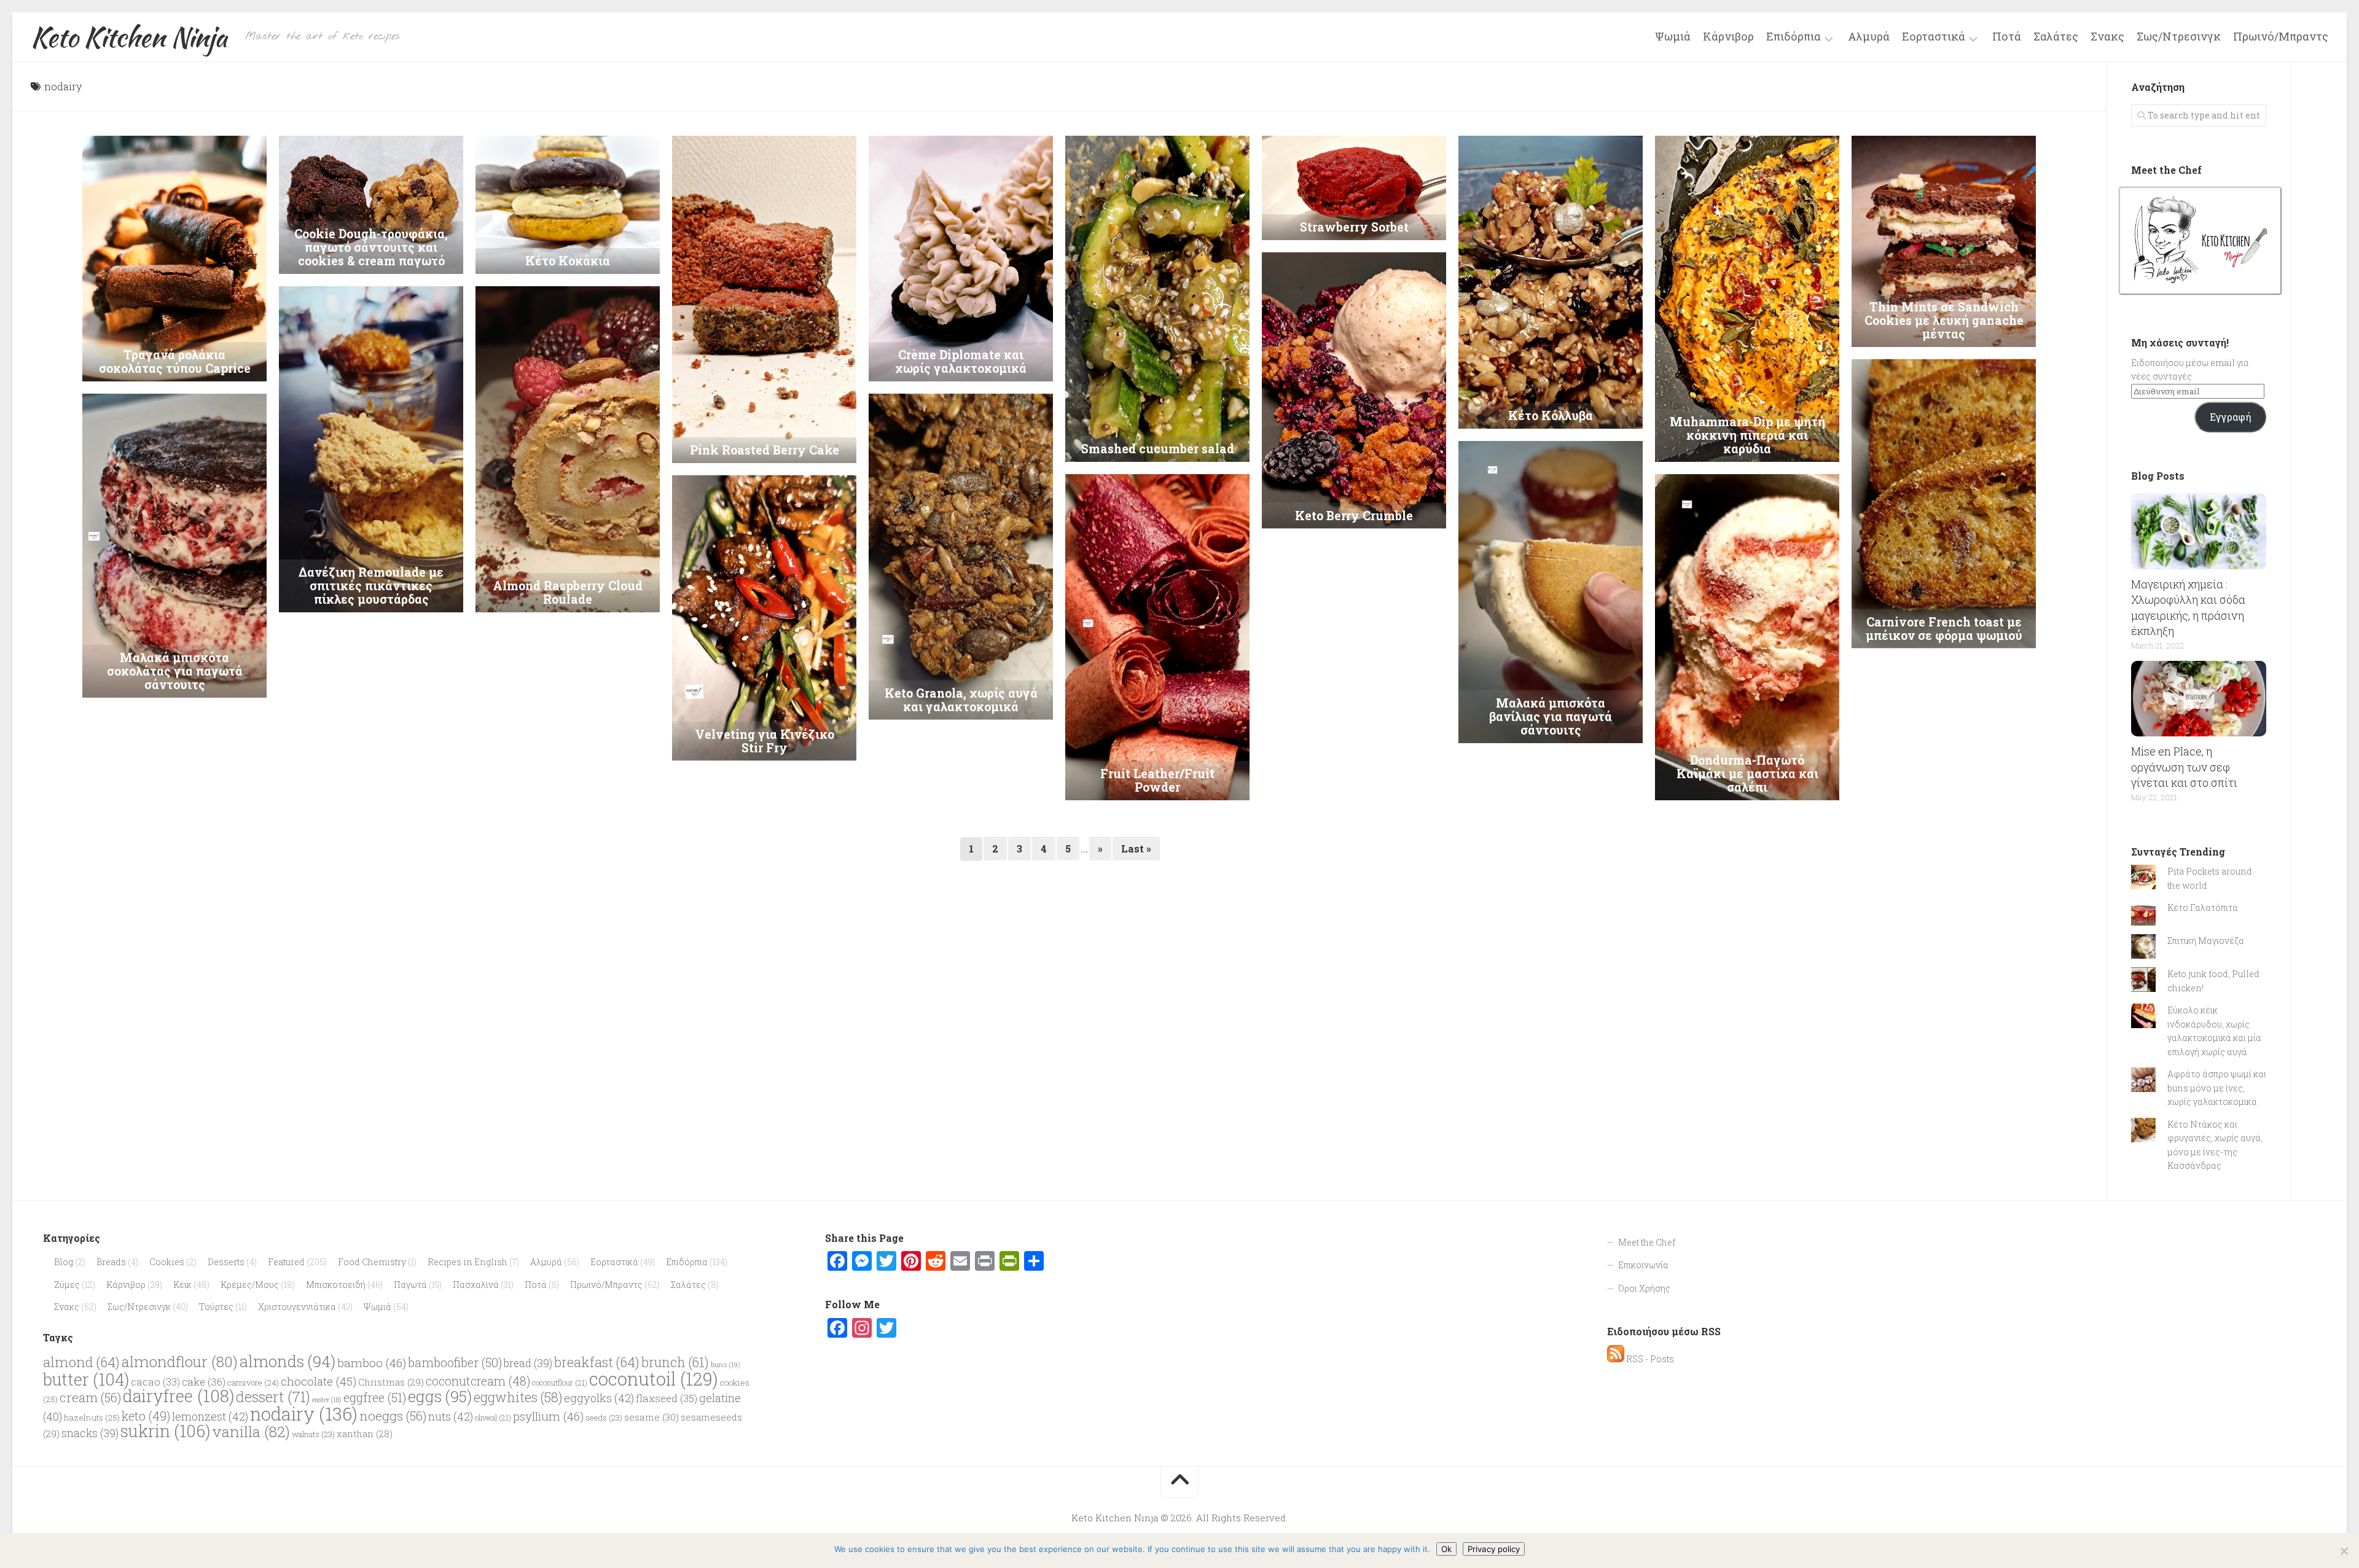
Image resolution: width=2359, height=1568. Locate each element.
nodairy (304, 1414)
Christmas (391, 1382)
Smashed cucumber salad (1158, 449)
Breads (111, 1262)
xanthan (365, 1434)
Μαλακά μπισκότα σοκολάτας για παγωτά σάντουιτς (175, 671)
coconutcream (478, 1381)
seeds (604, 1418)
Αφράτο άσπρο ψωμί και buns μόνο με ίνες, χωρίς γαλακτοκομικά (2217, 1088)
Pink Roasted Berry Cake (765, 450)
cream (90, 1397)
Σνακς (2107, 36)
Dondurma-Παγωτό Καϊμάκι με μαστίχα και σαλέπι (1747, 774)
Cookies (167, 1262)
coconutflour (560, 1383)
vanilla (251, 1431)
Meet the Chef (1647, 1242)
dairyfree (178, 1396)
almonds (288, 1361)
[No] (2344, 1551)
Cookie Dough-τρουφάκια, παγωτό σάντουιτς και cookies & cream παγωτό (371, 247)
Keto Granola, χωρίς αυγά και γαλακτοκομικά (961, 700)
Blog (64, 1262)
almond (81, 1362)
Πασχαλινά (476, 1285)
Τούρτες (216, 1307)
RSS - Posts (1649, 1359)
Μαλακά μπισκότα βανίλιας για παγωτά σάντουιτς (1551, 716)
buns (726, 1364)
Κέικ (182, 1285)
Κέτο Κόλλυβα (1551, 415)
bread (528, 1363)
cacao (155, 1382)
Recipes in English (467, 1262)
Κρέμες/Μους (250, 1285)
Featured (286, 1262)
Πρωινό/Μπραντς (2281, 36)
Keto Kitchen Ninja (129, 37)
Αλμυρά (1869, 36)
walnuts (313, 1434)
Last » (1136, 848)
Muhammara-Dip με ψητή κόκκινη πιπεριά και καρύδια (1747, 435)
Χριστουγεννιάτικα (297, 1307)
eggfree (375, 1397)
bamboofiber (455, 1362)
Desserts (226, 1262)
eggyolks (599, 1398)
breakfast (597, 1362)
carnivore (253, 1383)
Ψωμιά (1673, 36)
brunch (675, 1362)
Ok (1446, 1549)
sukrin (165, 1431)
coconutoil (654, 1379)
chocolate (319, 1381)
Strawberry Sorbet (1354, 227)
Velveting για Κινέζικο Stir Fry (765, 741)
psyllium (548, 1416)
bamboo (372, 1363)
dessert (273, 1397)
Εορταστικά (1934, 37)
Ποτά (2007, 36)
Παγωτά (410, 1285)
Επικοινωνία (1643, 1265)
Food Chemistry (372, 1262)
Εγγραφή (2230, 417)
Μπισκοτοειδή (336, 1285)
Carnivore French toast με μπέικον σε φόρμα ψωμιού (1944, 628)
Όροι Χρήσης (1644, 1288)
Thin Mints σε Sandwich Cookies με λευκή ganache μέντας (1944, 320)
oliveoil (493, 1418)
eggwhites (518, 1397)
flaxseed (667, 1398)
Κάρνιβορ (1728, 36)
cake (204, 1382)
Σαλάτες (2056, 36)
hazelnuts (92, 1418)
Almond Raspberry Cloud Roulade (568, 592)
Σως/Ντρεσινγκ (2179, 36)
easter (327, 1400)
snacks (90, 1433)
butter (86, 1379)
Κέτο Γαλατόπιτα (2203, 907)
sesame (651, 1417)
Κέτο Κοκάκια (568, 261)
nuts (451, 1416)
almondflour (180, 1361)
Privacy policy (1494, 1549)
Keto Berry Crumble (1354, 516)
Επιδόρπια (1794, 37)
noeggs (393, 1416)
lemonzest (210, 1416)
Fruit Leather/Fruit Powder (1157, 780)
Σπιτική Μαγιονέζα (2206, 941)
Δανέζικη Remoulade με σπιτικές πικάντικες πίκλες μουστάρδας (371, 586)
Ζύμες (67, 1285)
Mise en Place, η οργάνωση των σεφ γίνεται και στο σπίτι (2184, 766)
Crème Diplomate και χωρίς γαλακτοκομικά (961, 361)
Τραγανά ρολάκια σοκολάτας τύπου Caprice (175, 361)
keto (146, 1416)
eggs (440, 1396)
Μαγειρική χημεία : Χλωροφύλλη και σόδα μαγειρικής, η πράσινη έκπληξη (2188, 607)
